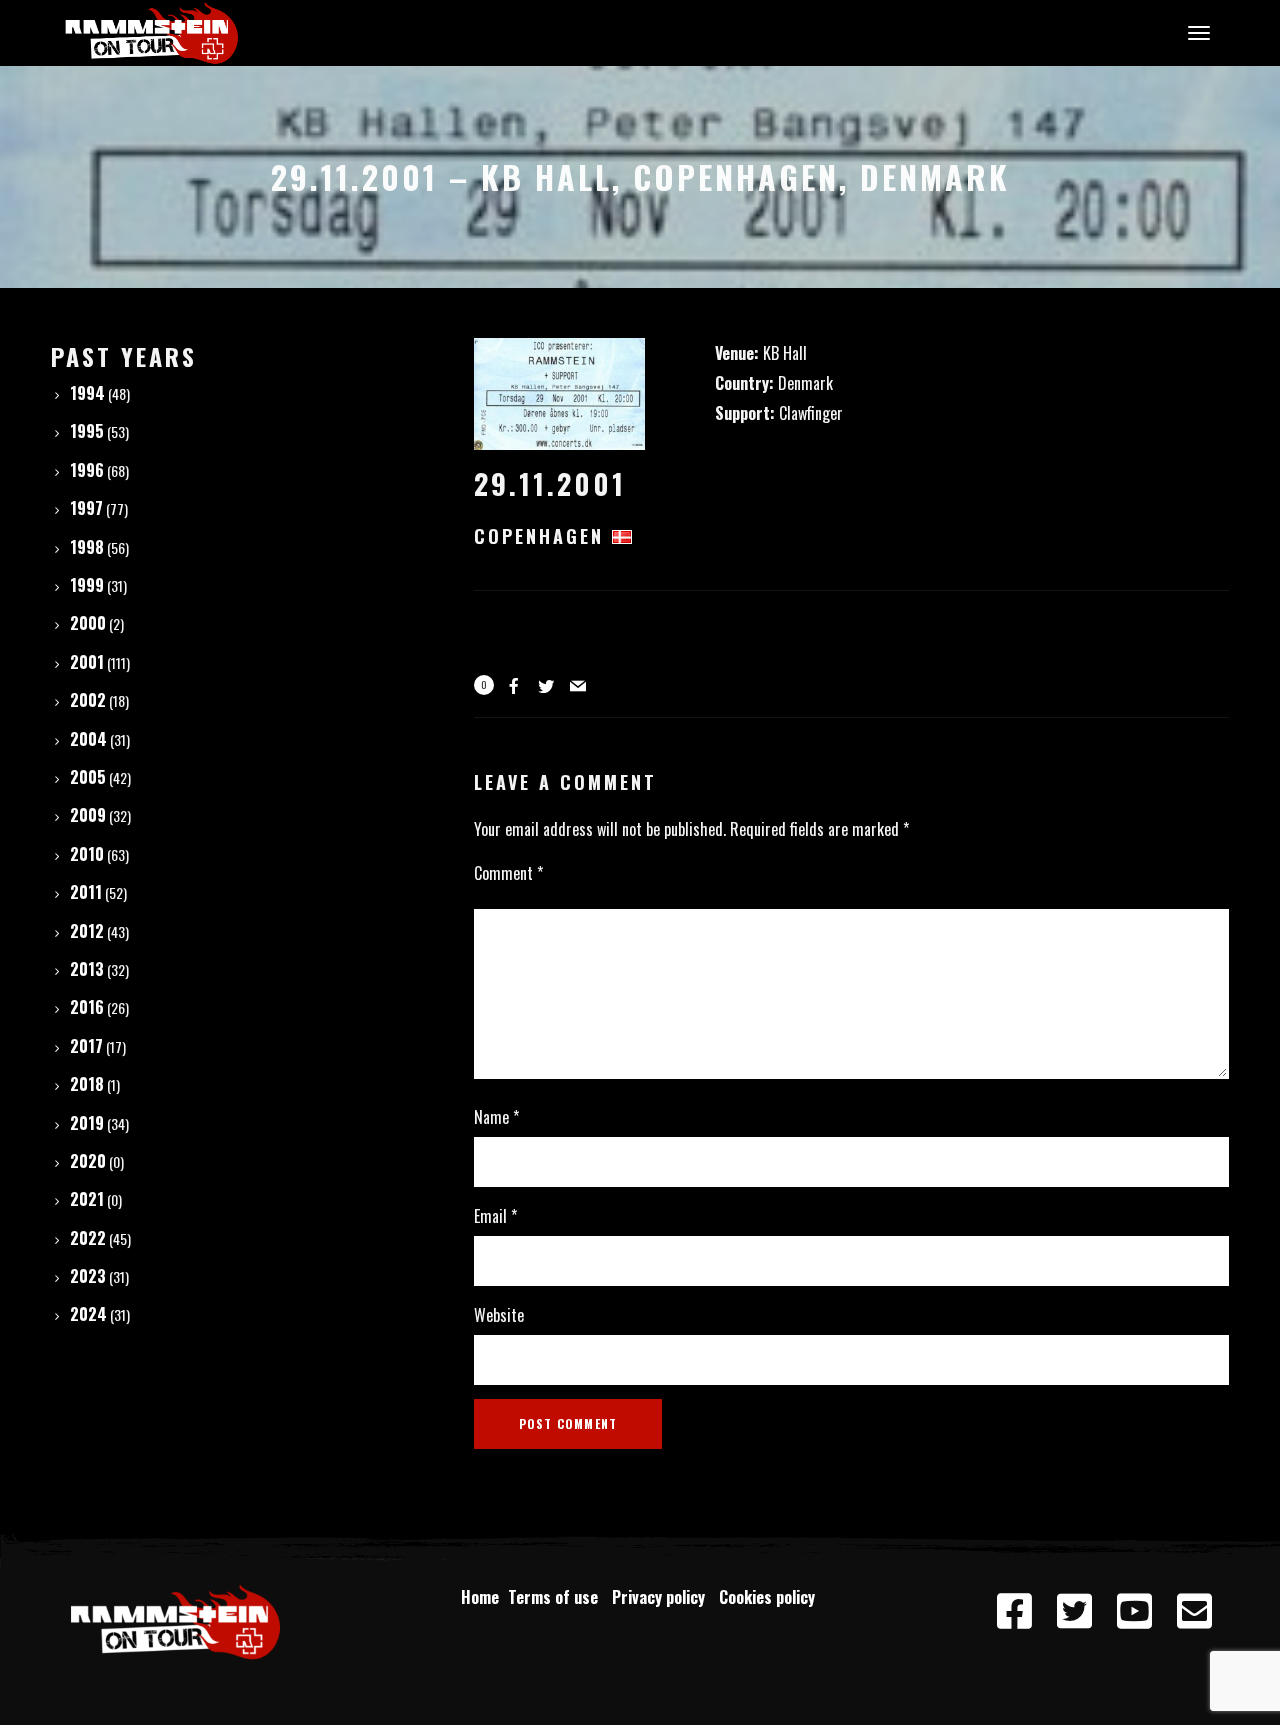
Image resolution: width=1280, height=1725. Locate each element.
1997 (86, 508)
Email (495, 1216)
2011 (86, 892)
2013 (87, 969)
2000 (88, 623)
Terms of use (557, 1597)
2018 (87, 1084)
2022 (88, 1238)
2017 (86, 1046)
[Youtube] (1134, 1612)
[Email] (1194, 1612)
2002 (88, 700)
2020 (88, 1161)
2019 (87, 1123)
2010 (87, 854)
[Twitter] (1074, 1612)
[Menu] (1196, 32)
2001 (87, 662)
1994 (87, 393)
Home (480, 1597)
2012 (87, 931)
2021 (87, 1199)
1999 (87, 585)
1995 (87, 431)
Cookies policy (769, 1597)
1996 (87, 470)
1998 (87, 547)
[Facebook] (1014, 1612)
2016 (87, 1007)
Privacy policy (662, 1597)
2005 (88, 777)
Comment (508, 873)
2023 (88, 1276)
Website (499, 1315)
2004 (88, 739)
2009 (88, 815)
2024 (88, 1314)
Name (496, 1117)
